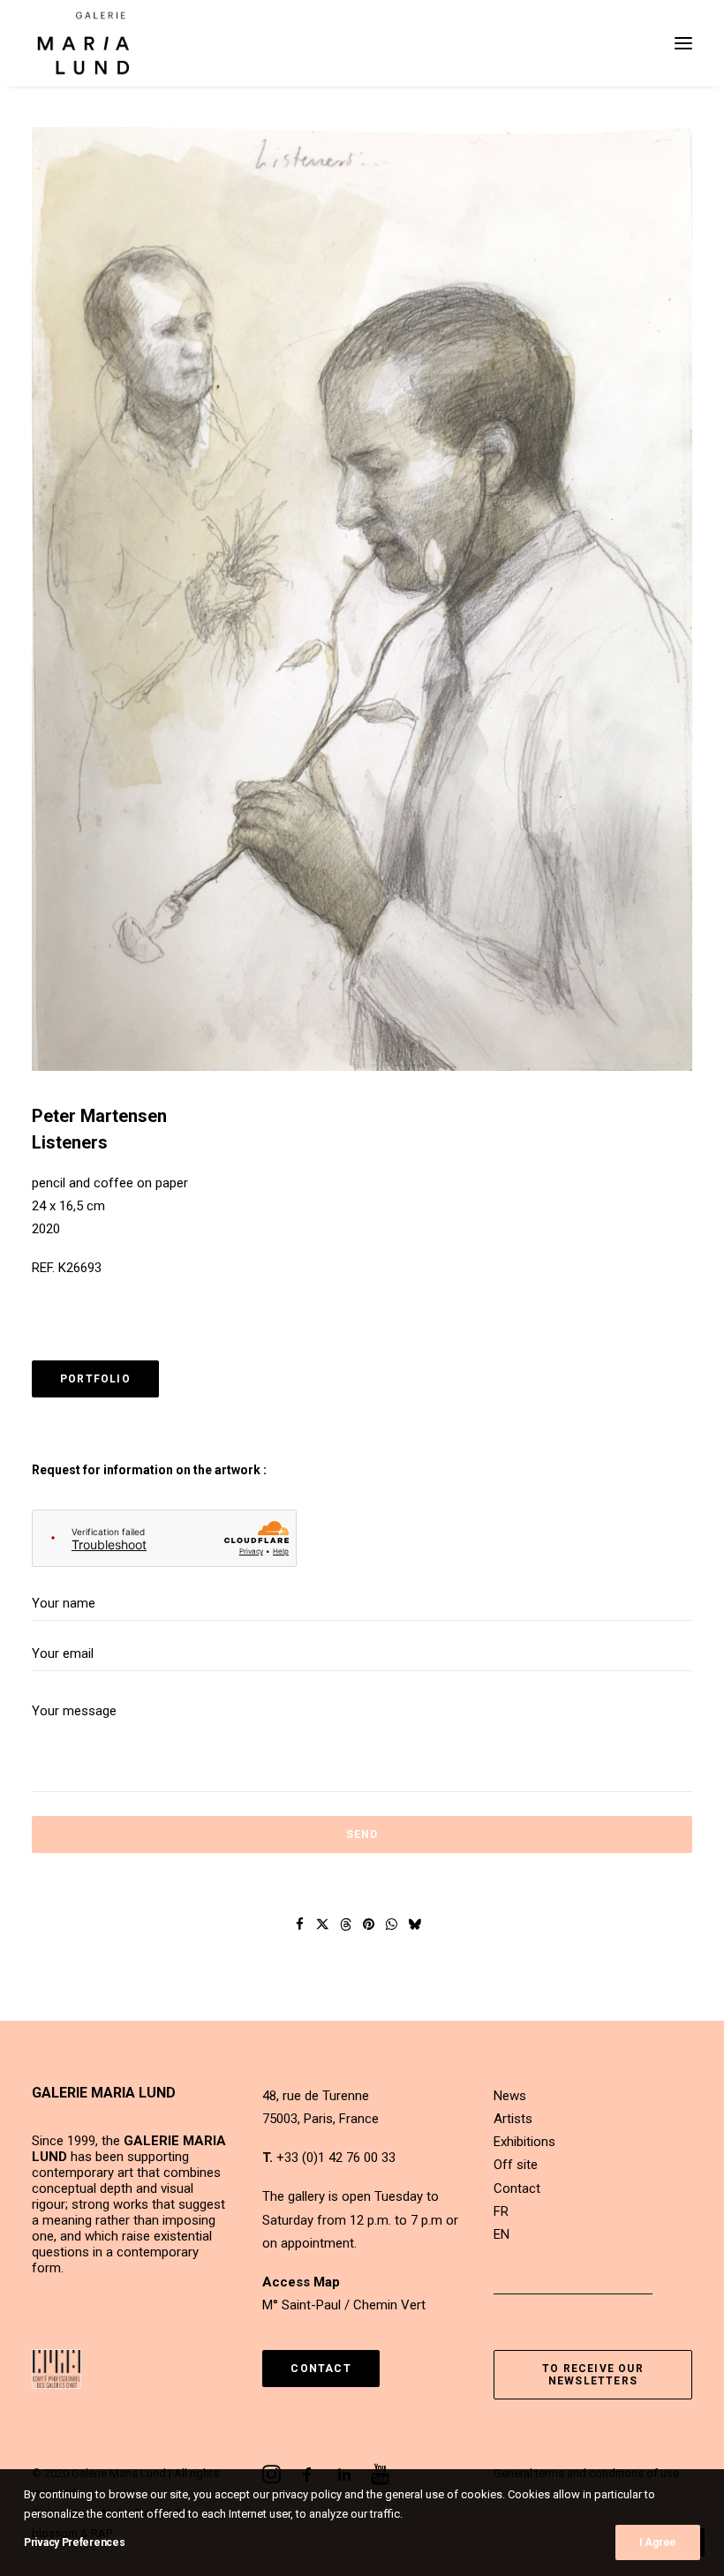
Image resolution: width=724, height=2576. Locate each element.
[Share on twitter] (323, 1924)
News (510, 2096)
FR (501, 2211)
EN (502, 2234)
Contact (517, 2188)
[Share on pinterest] (369, 1924)
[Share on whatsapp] (392, 1924)
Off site (516, 2165)
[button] (683, 43)
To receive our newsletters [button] (595, 2375)
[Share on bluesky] (415, 1924)
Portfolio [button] (95, 1379)
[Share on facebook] (300, 1924)
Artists (513, 2119)
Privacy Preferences (74, 2542)
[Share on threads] (346, 1924)
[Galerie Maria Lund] (83, 43)
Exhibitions (524, 2142)
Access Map (301, 2282)
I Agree (658, 2542)
